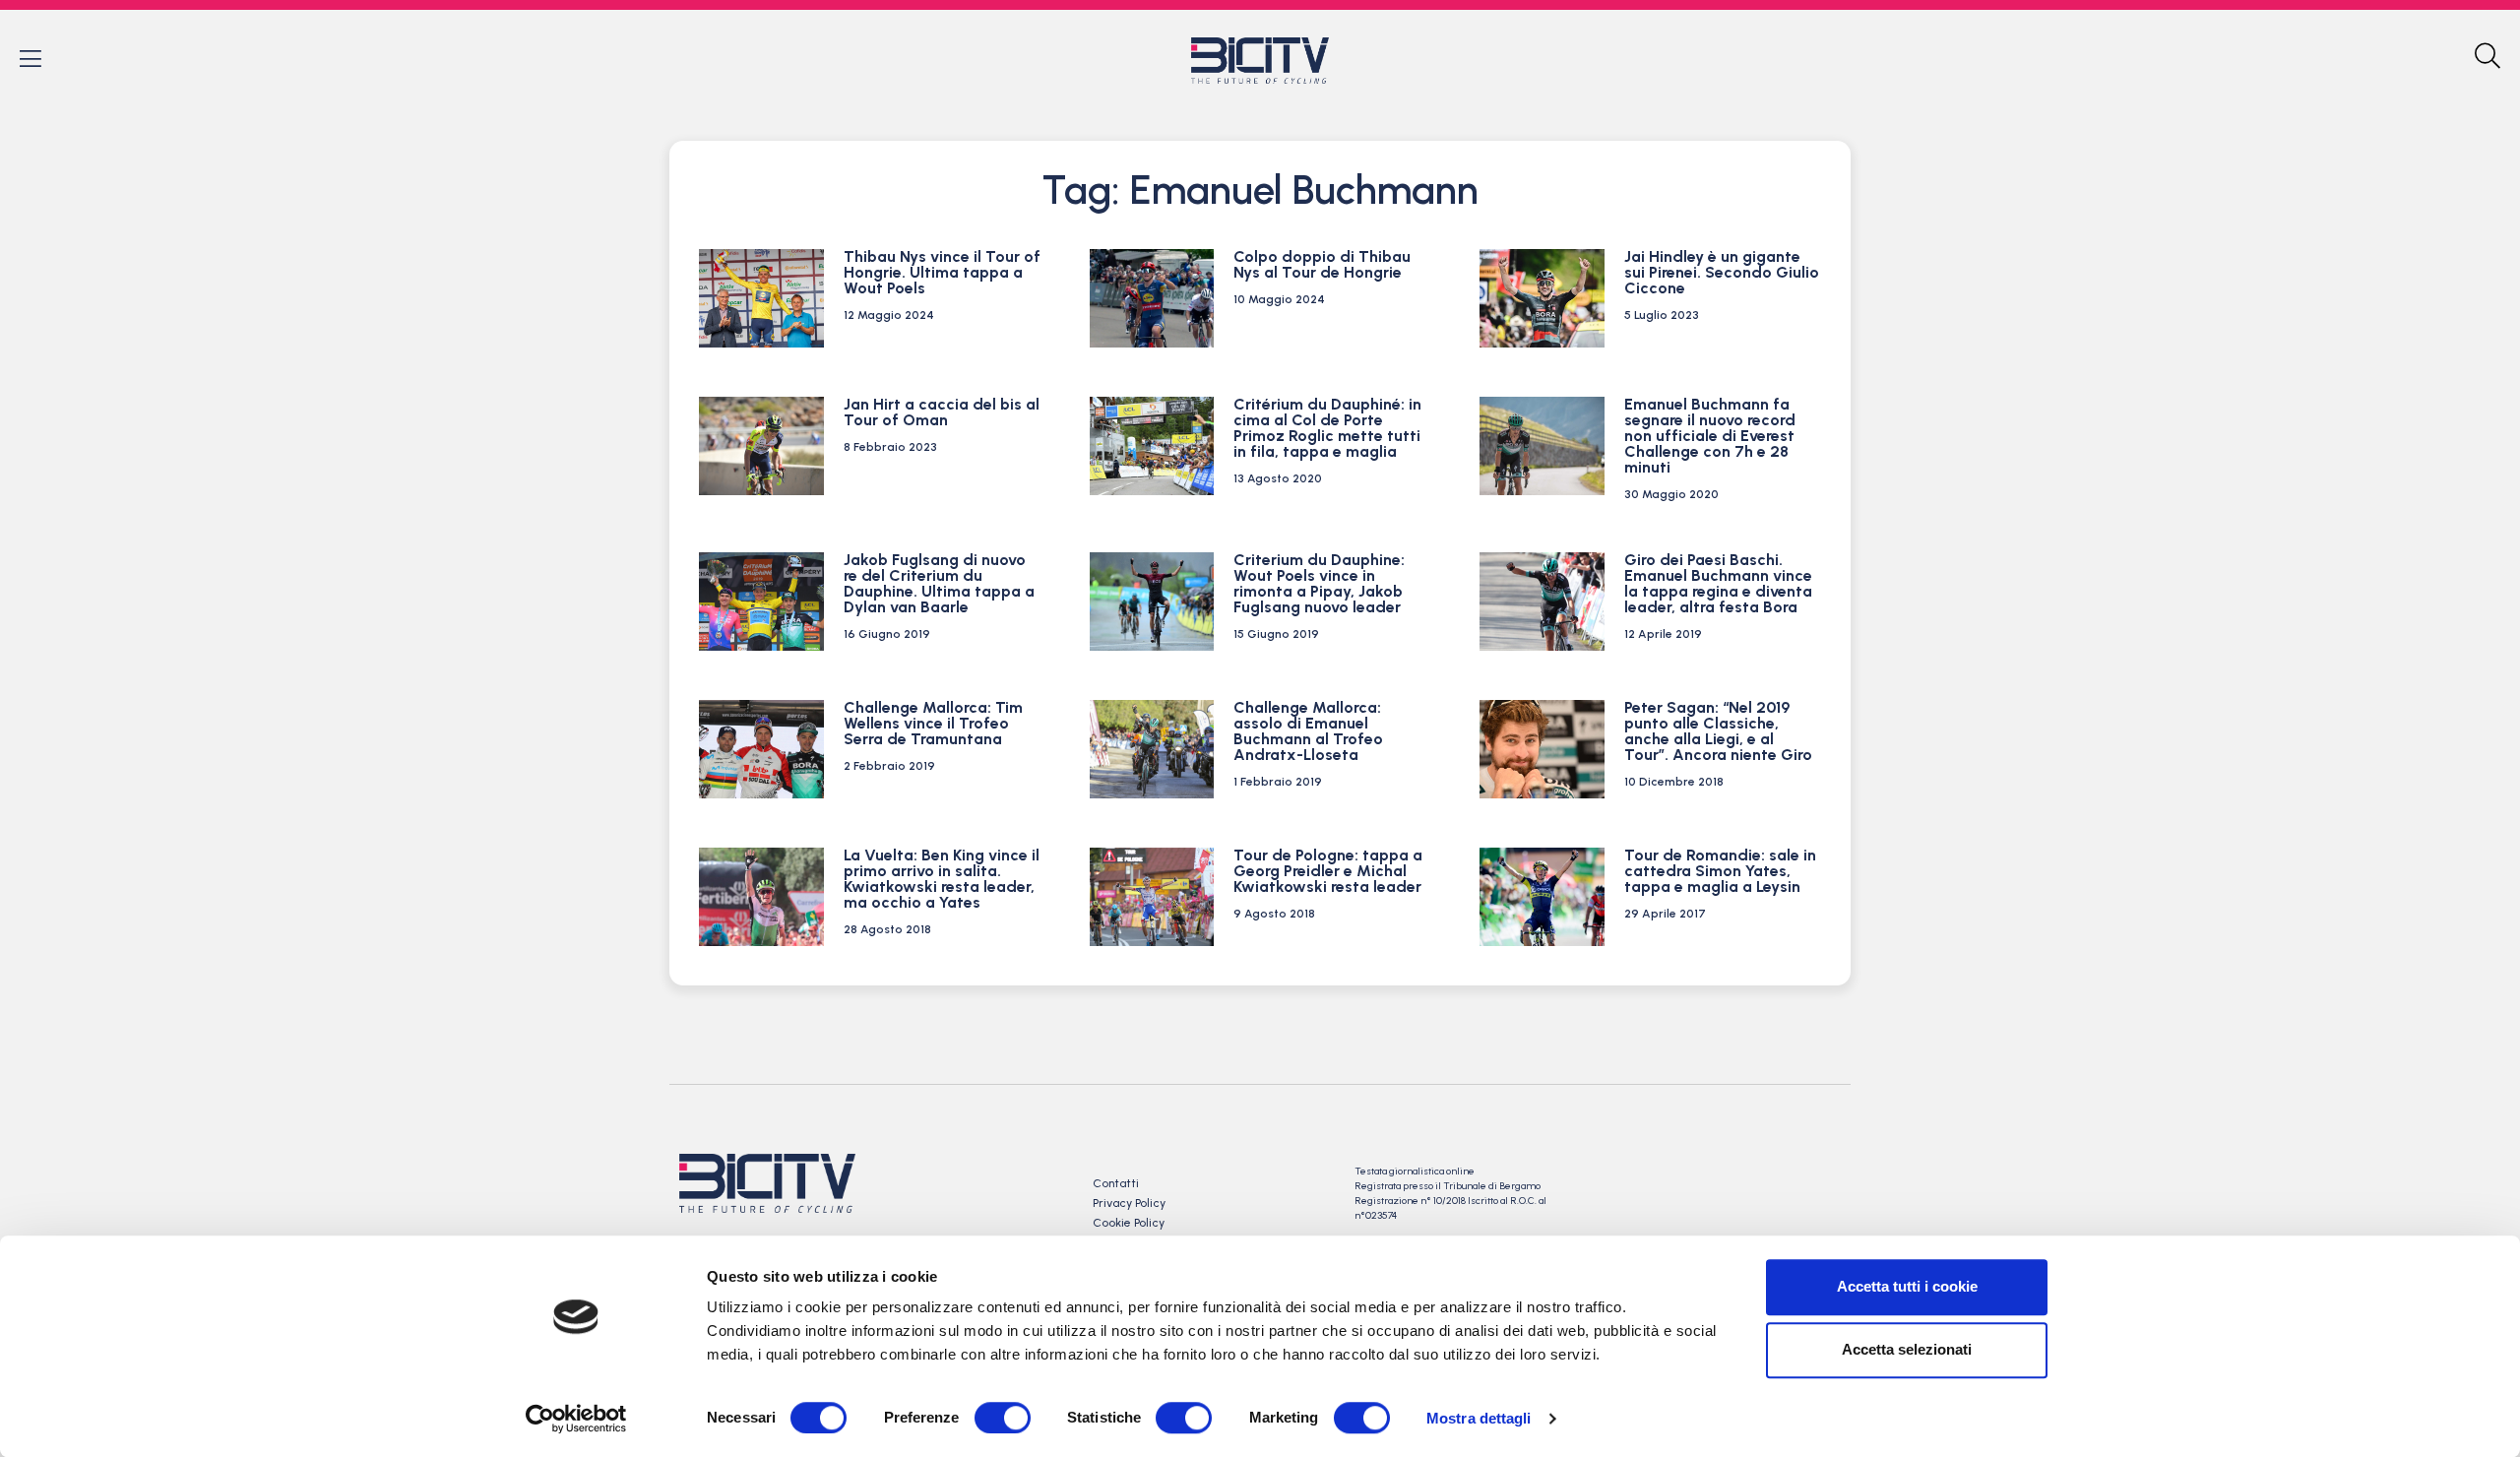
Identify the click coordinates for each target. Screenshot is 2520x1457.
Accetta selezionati (1907, 1349)
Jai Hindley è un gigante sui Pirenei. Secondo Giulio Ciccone (1722, 272)
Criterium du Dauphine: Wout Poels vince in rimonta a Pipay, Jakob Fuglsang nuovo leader (1319, 583)
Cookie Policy (1129, 1223)
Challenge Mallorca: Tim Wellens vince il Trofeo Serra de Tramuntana (933, 723)
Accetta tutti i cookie (1907, 1286)
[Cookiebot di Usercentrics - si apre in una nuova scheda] (576, 1419)
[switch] (1003, 1418)
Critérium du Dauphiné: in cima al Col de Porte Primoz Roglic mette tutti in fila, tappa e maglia (1327, 428)
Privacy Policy (1129, 1203)
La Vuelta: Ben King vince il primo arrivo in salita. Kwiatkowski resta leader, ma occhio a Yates (942, 879)
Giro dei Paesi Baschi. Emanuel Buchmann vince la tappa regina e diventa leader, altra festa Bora (1718, 583)
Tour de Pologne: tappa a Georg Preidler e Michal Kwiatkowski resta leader (1328, 871)
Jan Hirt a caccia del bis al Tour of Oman (942, 412)
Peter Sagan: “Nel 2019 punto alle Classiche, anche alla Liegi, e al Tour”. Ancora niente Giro (1718, 731)
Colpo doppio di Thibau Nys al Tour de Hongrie (1322, 264)
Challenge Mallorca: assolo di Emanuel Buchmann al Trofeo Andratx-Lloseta (1308, 731)
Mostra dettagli (1479, 1418)
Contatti (1116, 1183)
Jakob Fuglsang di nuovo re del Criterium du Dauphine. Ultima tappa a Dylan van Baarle (939, 583)
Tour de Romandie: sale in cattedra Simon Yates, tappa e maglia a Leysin (1720, 871)
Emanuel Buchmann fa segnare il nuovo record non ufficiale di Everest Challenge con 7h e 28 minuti (1710, 436)
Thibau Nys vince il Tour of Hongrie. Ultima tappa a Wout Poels (942, 272)
